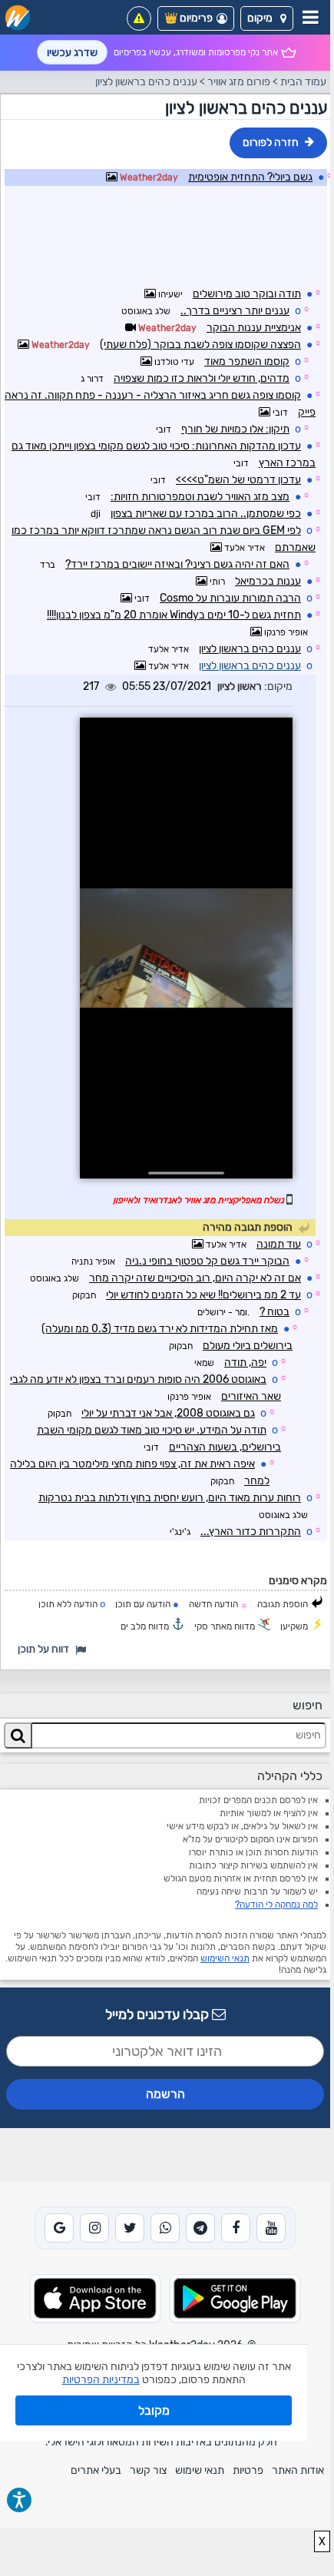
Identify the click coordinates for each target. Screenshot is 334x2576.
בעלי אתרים (96, 2470)
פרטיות (248, 2470)
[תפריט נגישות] (19, 2500)
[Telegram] (200, 2228)
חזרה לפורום (271, 143)
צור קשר (148, 2470)
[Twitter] (130, 2228)
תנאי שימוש (200, 2470)
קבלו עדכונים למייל (159, 2014)
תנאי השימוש (225, 1958)
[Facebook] (236, 2228)
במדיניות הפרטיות (101, 2380)
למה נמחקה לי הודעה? (276, 1905)
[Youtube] (271, 2228)
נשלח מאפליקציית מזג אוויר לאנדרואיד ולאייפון (198, 1200)
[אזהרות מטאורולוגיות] (139, 18)
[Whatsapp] (165, 2228)
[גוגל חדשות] (59, 2228)
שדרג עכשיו (72, 53)
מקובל (154, 2410)
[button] (267, 18)
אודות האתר (298, 2470)
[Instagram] (94, 2228)
